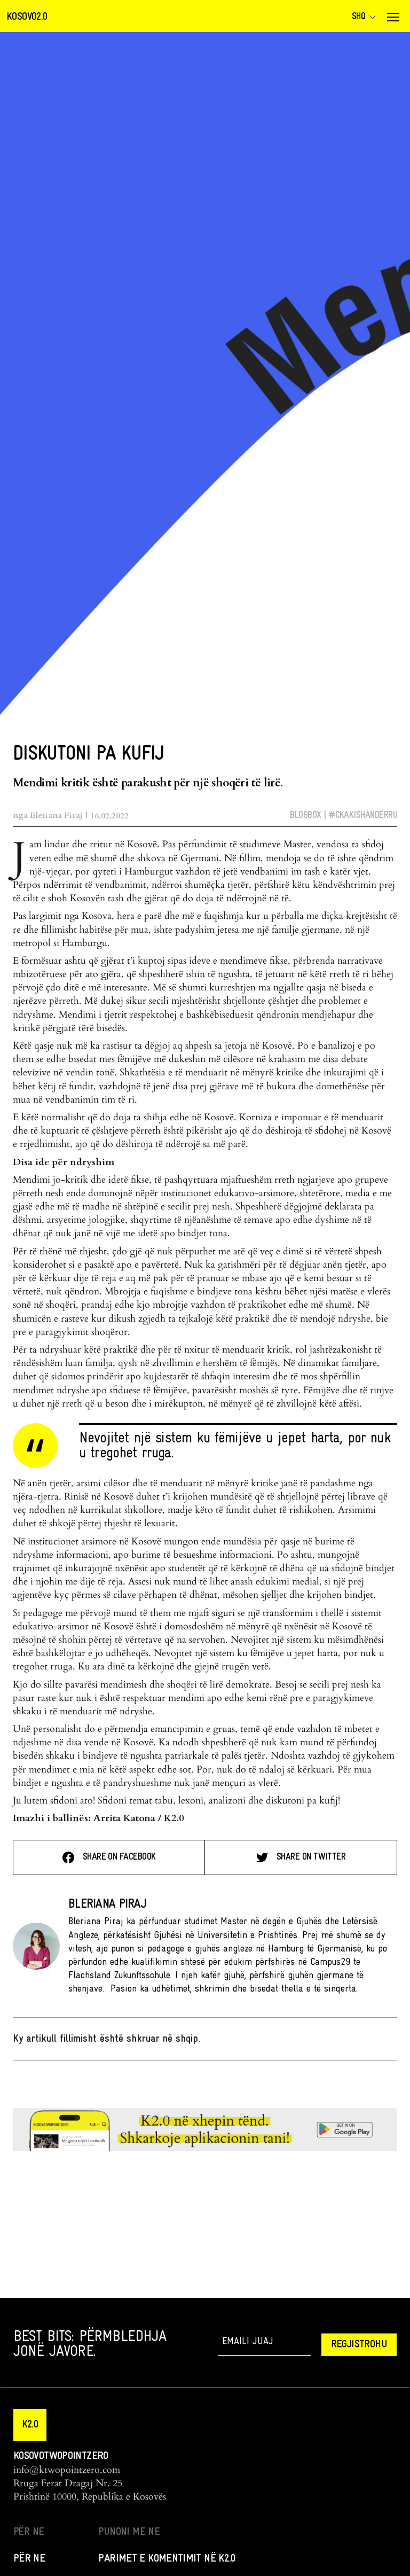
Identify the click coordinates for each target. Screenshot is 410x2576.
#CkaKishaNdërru (363, 815)
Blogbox (305, 815)
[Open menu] (393, 17)
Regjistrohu (359, 2345)
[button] (30, 2425)
